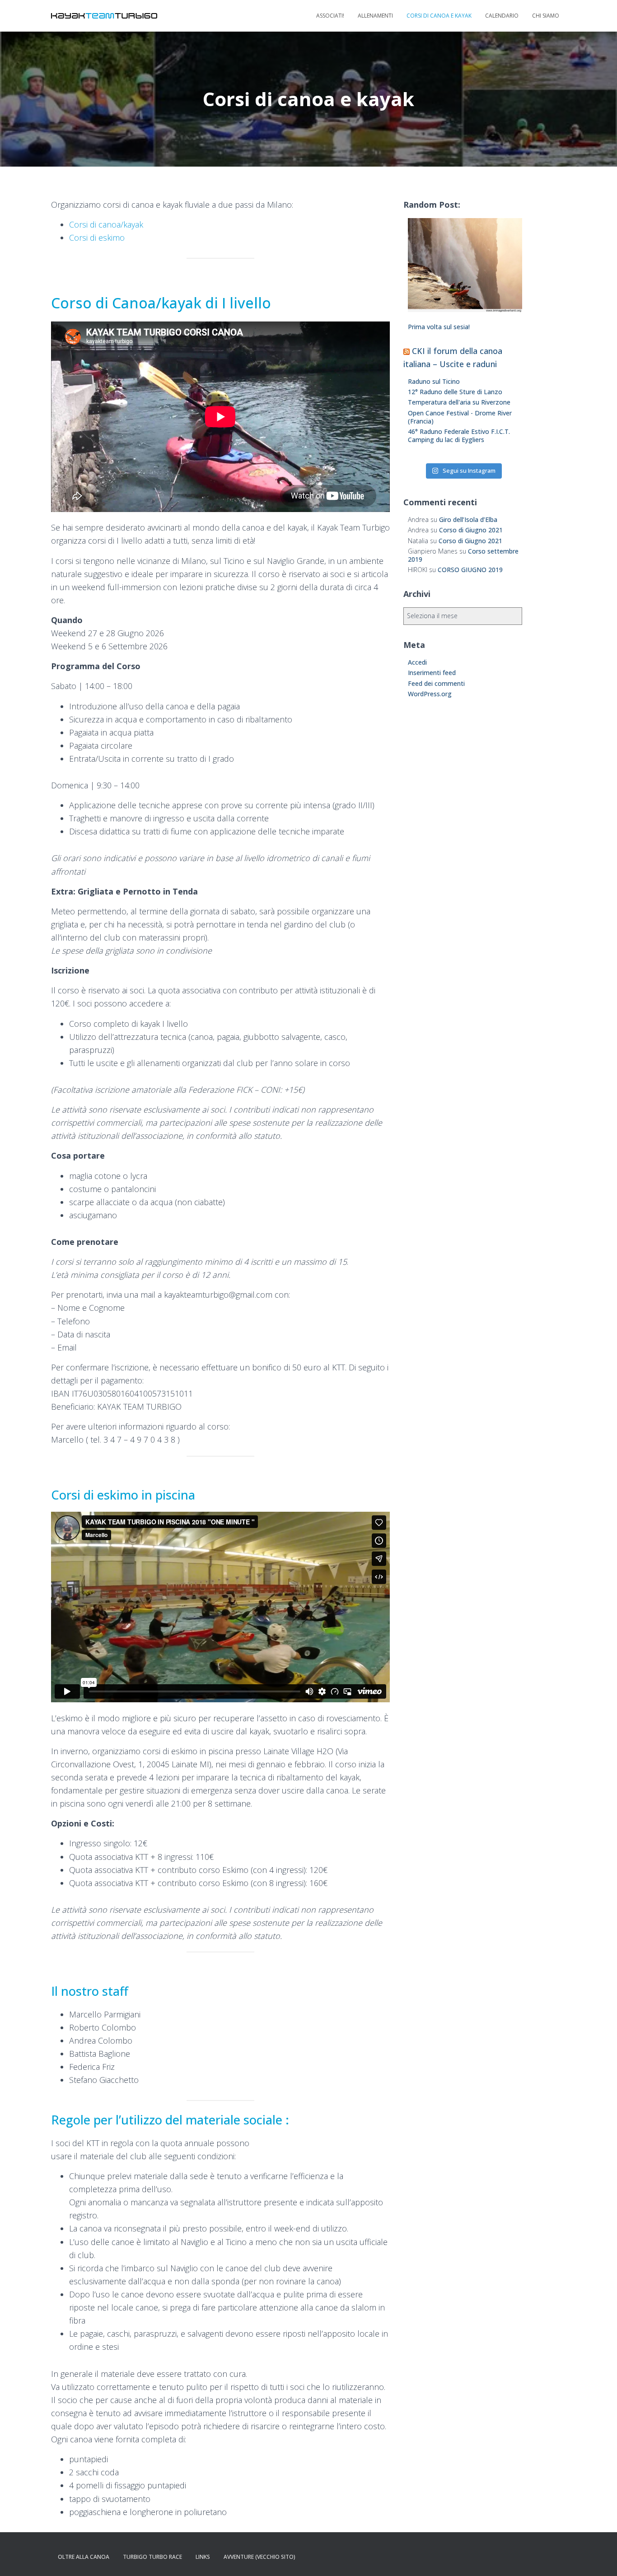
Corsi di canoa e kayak (439, 16)
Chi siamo (546, 16)
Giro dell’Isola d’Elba (468, 519)
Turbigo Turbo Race (152, 2557)
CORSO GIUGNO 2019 (470, 570)
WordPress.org (430, 694)
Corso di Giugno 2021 (471, 530)
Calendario (502, 16)
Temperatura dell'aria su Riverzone (459, 402)
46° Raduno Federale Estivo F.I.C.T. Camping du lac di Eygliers (459, 436)
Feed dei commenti (436, 683)
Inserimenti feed (432, 673)
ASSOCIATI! (330, 16)
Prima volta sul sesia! (439, 327)
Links (203, 2557)
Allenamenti (375, 16)
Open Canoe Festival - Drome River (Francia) (460, 417)
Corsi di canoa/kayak (106, 224)
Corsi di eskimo (97, 238)
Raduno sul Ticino (434, 381)
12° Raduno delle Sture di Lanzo (455, 392)
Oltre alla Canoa (84, 2557)
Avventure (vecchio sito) (259, 2557)
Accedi (417, 662)
